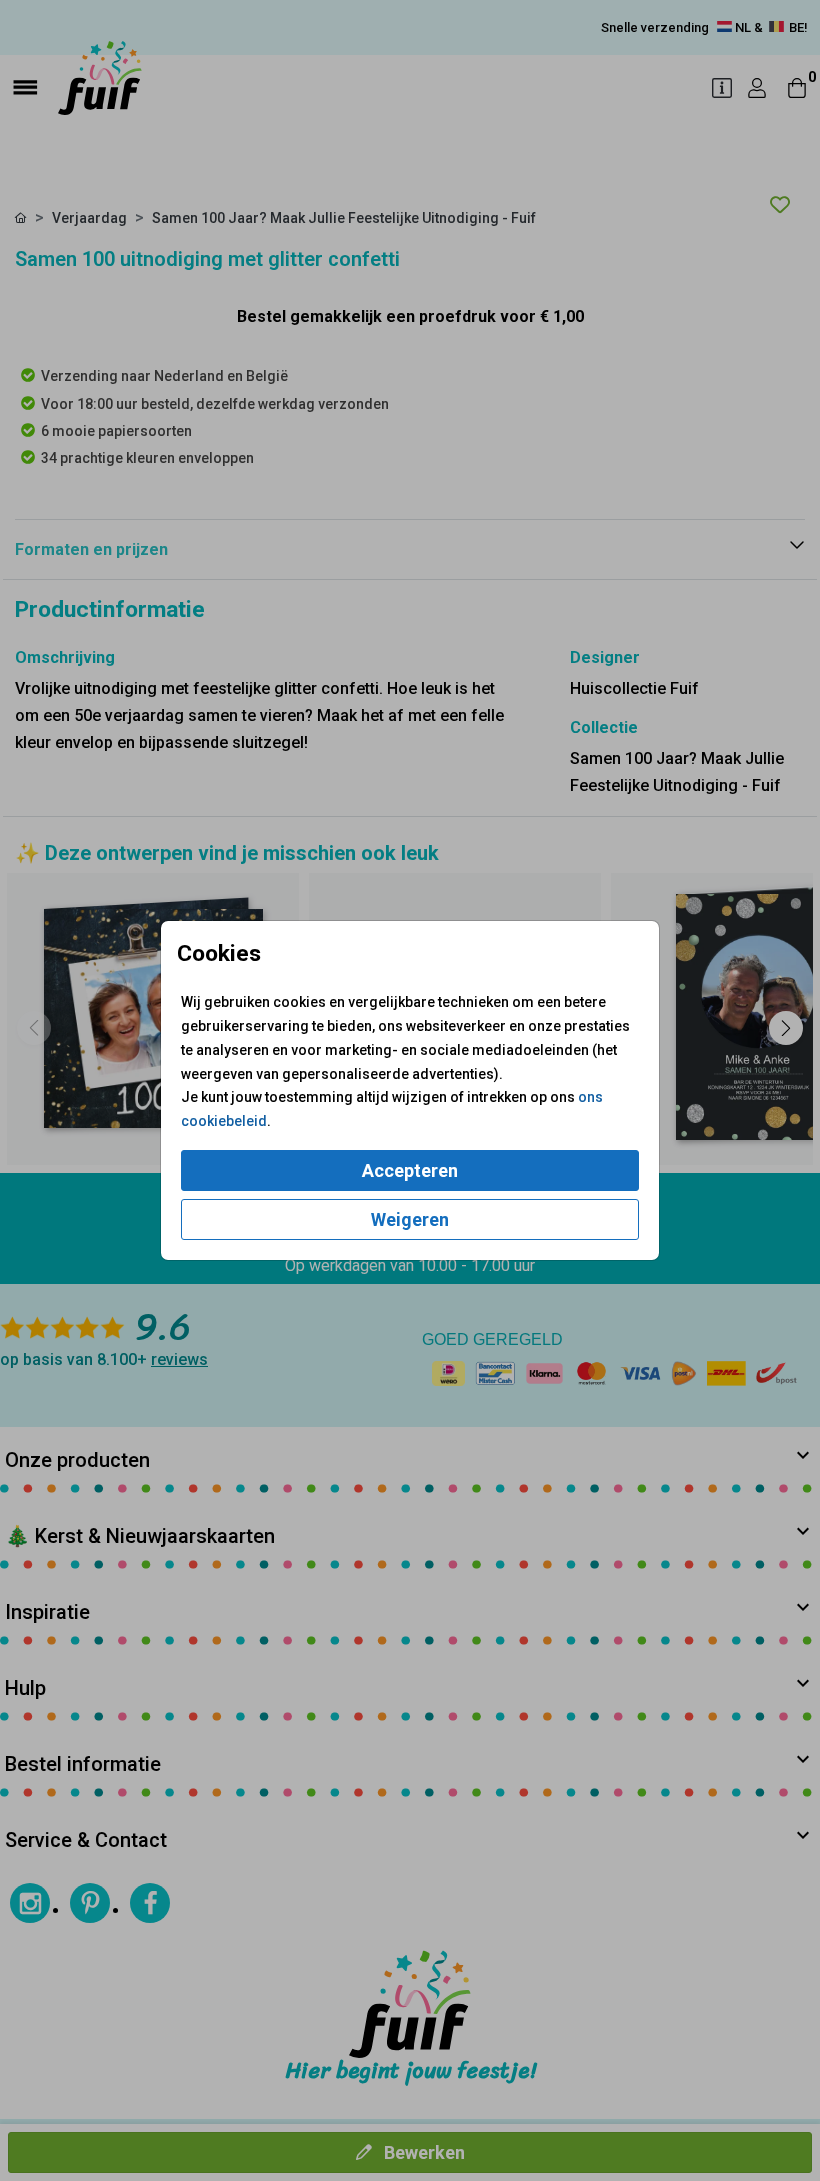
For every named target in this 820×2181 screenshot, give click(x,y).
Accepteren (410, 1170)
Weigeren (410, 1219)
